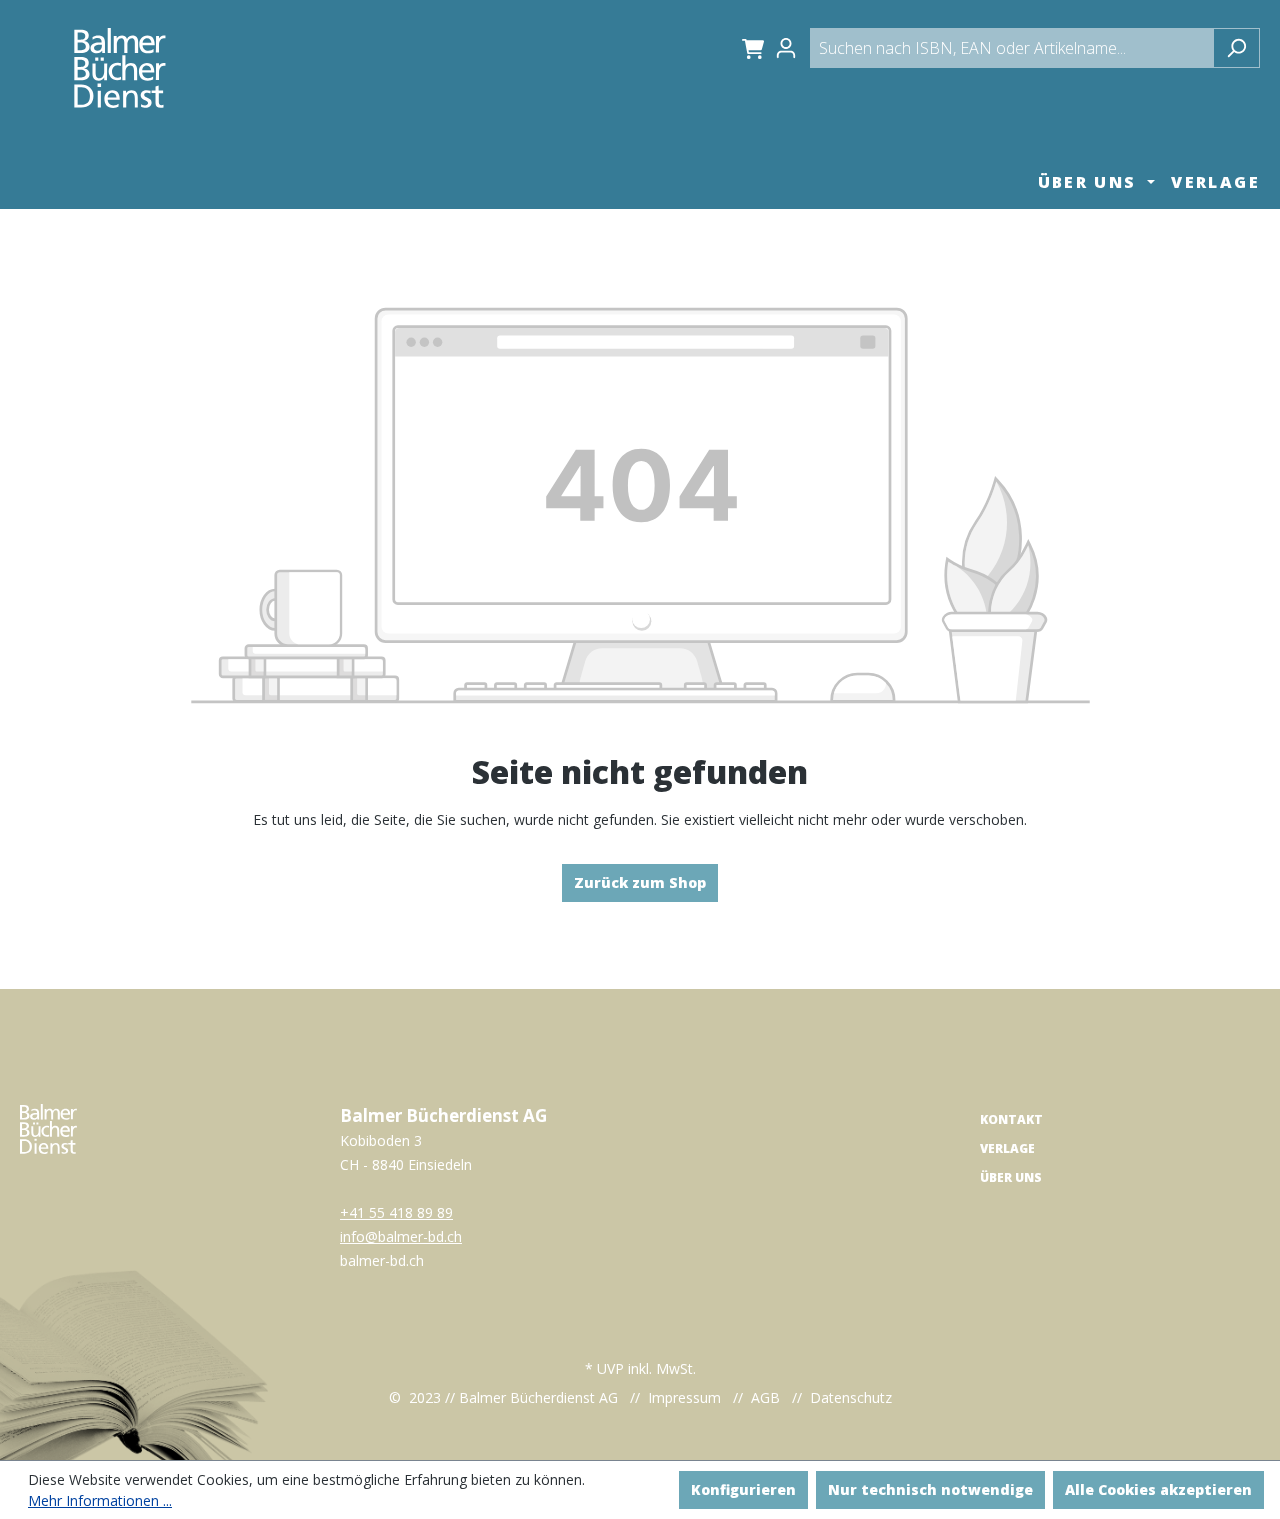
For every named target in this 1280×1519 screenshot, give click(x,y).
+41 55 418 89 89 (396, 1212)
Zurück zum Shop (640, 882)
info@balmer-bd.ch (401, 1236)
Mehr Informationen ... (100, 1500)
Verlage (1007, 1148)
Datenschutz (851, 1397)
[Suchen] (1236, 48)
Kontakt (1011, 1119)
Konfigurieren (743, 1489)
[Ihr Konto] (792, 48)
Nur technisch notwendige (930, 1489)
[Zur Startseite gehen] (120, 68)
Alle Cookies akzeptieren (1158, 1489)
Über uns (1011, 1177)
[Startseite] (48, 1127)
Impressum (684, 1397)
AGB (765, 1397)
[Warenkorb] (749, 48)
